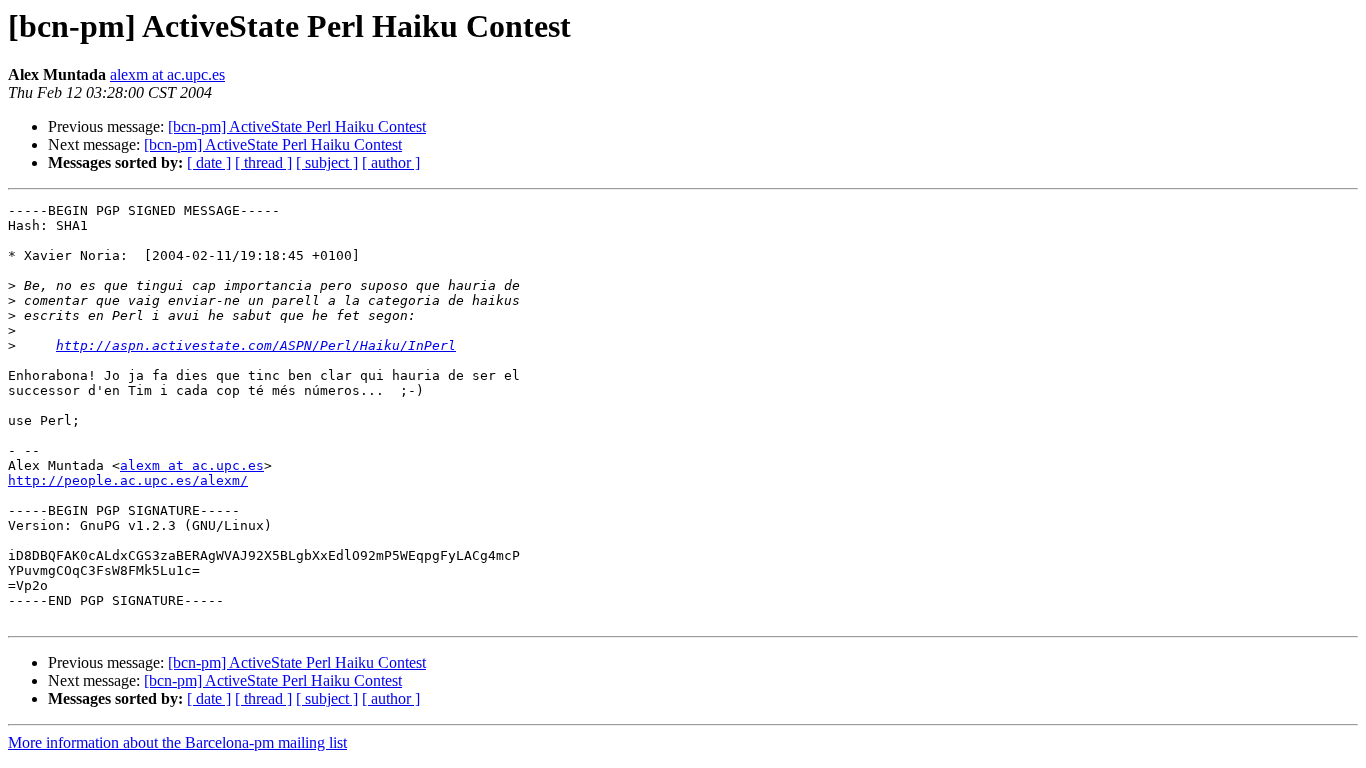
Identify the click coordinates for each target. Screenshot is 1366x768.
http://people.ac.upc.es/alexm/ (128, 480)
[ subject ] (327, 162)
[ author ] (391, 162)
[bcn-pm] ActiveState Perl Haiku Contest (297, 126)
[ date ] (209, 162)
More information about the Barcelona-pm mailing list (177, 742)
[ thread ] (263, 162)
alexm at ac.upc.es (167, 74)
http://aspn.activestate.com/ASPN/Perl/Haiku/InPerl (256, 345)
